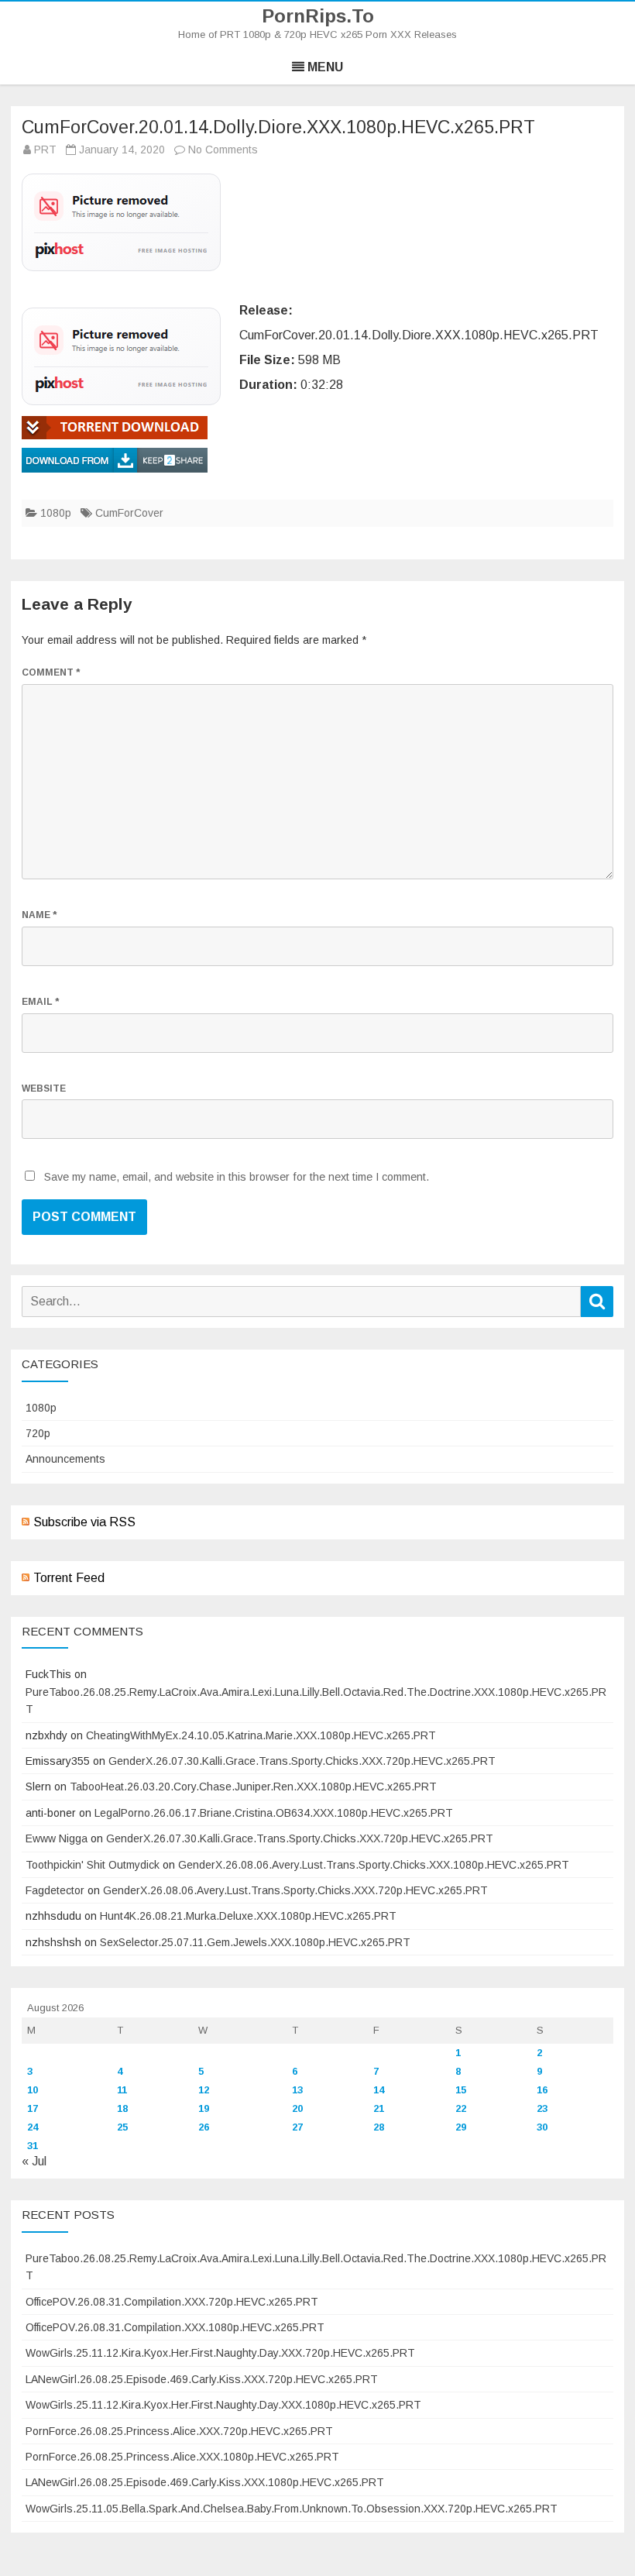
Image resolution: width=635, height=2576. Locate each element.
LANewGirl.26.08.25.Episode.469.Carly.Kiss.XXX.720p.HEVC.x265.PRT (202, 2379)
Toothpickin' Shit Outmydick (93, 1865)
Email (40, 1002)
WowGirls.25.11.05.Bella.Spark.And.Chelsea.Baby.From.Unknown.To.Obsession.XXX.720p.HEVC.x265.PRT (292, 2509)
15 (461, 2090)
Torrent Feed (69, 1578)
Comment (51, 672)
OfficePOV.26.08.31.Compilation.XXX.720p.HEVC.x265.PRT (172, 2302)
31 (33, 2146)
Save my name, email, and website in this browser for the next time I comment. (237, 1177)
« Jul (34, 2161)
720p (38, 1433)
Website (44, 1089)
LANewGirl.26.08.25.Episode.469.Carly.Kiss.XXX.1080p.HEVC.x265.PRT (205, 2482)
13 (297, 2090)
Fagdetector (55, 1890)
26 (204, 2127)
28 (379, 2127)
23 (542, 2108)
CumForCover (129, 513)
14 (379, 2090)
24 (33, 2127)
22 (461, 2108)
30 (542, 2127)
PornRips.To (318, 16)
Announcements (65, 1459)
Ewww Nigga (57, 1838)
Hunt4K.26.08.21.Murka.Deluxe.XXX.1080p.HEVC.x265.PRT (248, 1916)
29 (461, 2127)
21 (379, 2108)
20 (297, 2108)
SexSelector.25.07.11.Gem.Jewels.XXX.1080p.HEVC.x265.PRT (255, 1942)
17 (33, 2108)
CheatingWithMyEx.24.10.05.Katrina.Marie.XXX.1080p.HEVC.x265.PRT (261, 1735)
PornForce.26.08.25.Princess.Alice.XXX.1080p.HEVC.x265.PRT (182, 2457)
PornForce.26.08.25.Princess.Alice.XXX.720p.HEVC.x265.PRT (179, 2431)
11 (122, 2090)
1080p (56, 513)
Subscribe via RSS (84, 1522)
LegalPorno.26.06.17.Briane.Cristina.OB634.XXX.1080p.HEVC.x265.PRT (274, 1813)
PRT (45, 150)
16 (542, 2090)
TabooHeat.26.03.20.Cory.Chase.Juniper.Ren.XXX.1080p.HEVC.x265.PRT (253, 1787)
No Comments (223, 150)
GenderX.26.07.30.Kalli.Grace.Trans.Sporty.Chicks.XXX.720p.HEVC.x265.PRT (302, 1761)
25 (122, 2127)
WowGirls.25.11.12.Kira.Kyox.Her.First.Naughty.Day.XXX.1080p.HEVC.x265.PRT (223, 2405)
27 (297, 2127)
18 (122, 2108)
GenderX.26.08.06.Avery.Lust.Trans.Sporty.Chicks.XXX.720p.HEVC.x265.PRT (295, 1890)
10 (33, 2090)
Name (39, 915)
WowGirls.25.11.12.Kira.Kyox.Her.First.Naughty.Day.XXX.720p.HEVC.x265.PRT (220, 2353)
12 (204, 2090)
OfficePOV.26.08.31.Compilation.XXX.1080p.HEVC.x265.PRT (175, 2327)
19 (204, 2108)
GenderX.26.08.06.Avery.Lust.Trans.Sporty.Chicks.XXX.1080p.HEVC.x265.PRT (374, 1865)
